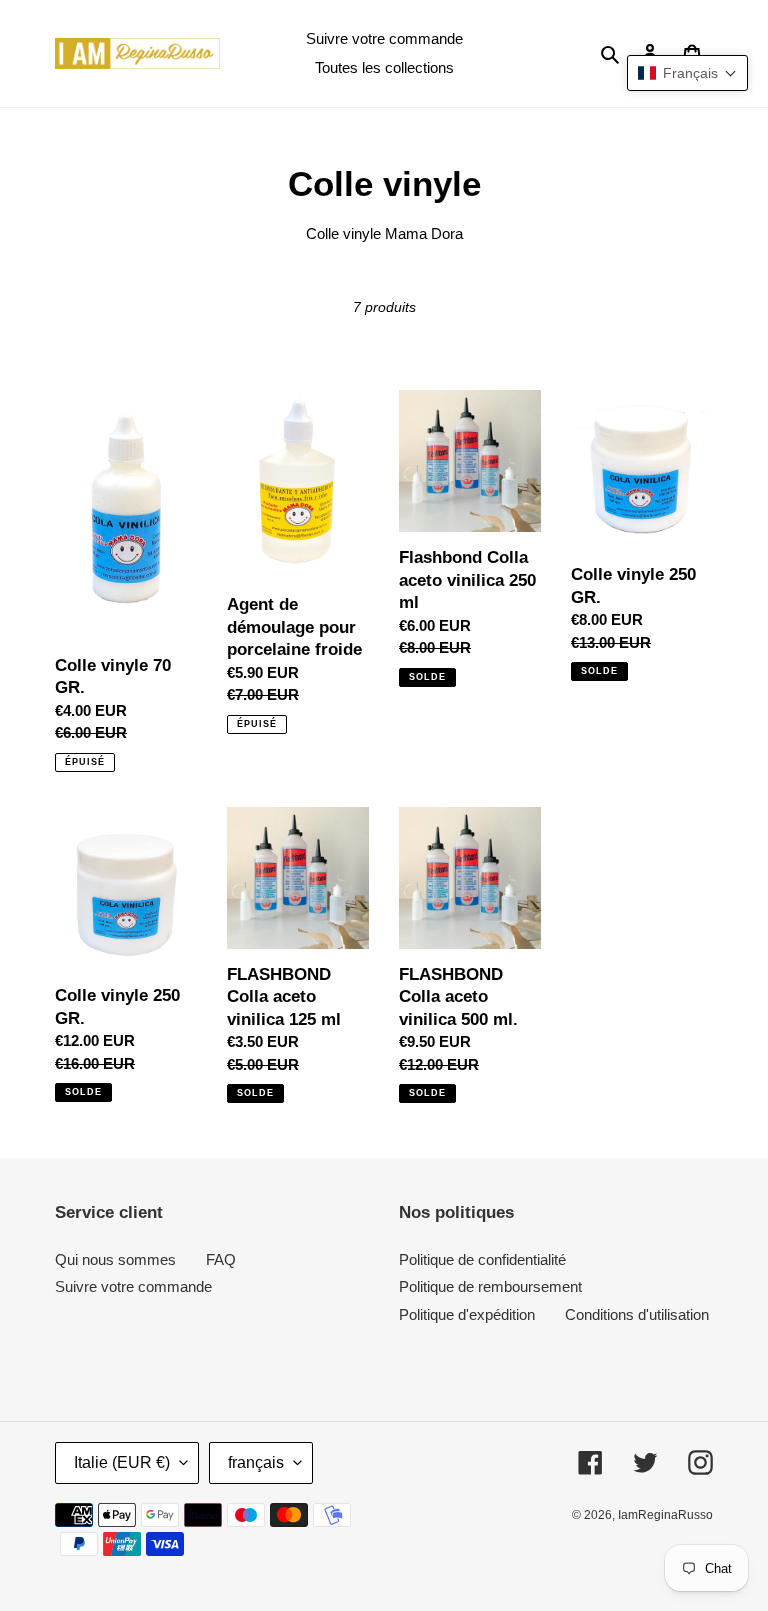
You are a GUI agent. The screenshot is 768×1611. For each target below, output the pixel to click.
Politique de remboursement (490, 1286)
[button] (687, 73)
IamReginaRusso (665, 1515)
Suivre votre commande (133, 1286)
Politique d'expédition (467, 1314)
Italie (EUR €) (122, 1462)
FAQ (221, 1259)
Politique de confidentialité (482, 1259)
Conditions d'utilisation (637, 1314)
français (256, 1462)
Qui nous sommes (115, 1259)
